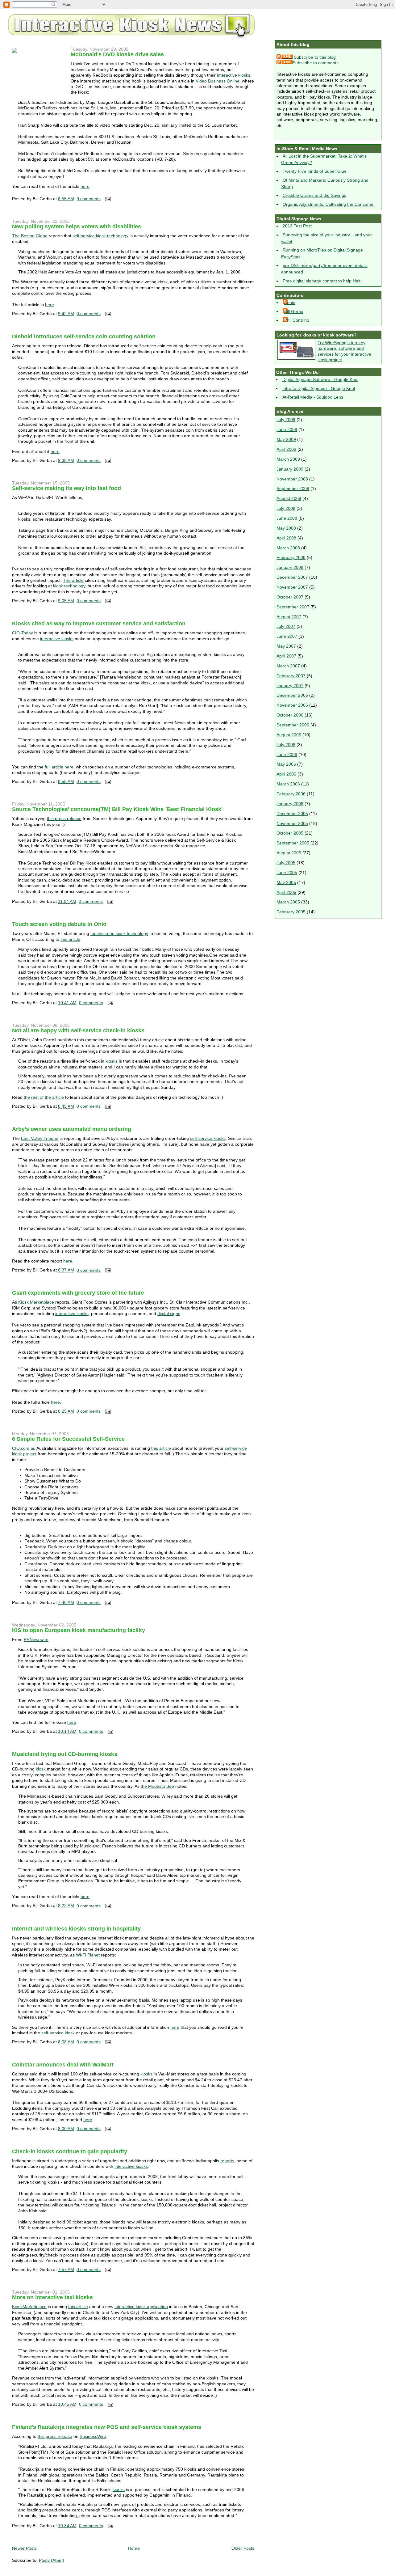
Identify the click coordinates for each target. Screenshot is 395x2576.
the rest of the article (44, 1097)
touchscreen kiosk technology (119, 933)
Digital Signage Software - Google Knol (320, 379)
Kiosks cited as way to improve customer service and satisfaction (99, 624)
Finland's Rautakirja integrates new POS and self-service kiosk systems (107, 2427)
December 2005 (292, 814)
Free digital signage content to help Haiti (322, 281)
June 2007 (287, 636)
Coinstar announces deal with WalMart (63, 2065)
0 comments (89, 199)
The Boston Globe (30, 236)
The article (73, 580)
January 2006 (290, 804)
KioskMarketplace (29, 2307)
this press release (64, 818)
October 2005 (290, 833)
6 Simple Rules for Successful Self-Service (68, 1439)
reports (227, 2161)
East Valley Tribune (40, 1138)
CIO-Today (23, 633)
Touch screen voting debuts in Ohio (59, 924)
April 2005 (286, 892)
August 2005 (289, 853)
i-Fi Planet (88, 1955)
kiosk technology (69, 586)
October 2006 (290, 715)
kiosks (112, 1061)
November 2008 (292, 479)
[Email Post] (107, 199)
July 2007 (286, 626)
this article (70, 939)
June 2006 (287, 755)
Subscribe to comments (316, 63)
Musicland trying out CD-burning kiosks (65, 1754)
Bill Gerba (294, 311)
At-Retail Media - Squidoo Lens (313, 397)
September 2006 (293, 725)
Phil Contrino (297, 320)
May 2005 (286, 882)
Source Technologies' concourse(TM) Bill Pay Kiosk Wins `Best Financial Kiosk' (117, 809)
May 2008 (286, 528)
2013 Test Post (297, 226)
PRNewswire (36, 1639)
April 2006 (286, 774)
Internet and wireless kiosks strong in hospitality (76, 1929)
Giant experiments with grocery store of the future (78, 1293)
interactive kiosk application (141, 2307)
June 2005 (287, 873)
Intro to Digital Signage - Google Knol (319, 388)
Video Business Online (218, 81)
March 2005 (288, 902)
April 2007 (286, 656)
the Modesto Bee (157, 1786)
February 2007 (291, 676)
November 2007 (292, 587)
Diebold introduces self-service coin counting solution (84, 336)
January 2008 (290, 567)
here (85, 186)
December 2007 (292, 577)
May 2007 (286, 646)
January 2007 (290, 686)
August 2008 (289, 498)
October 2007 (290, 597)
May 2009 (286, 439)
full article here (59, 767)
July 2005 (286, 863)
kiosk (41, 1769)
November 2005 (292, 823)
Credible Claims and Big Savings (314, 195)
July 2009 (286, 420)
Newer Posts (24, 2548)
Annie (290, 302)
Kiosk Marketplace (36, 1302)
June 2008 (287, 518)
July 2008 (286, 508)
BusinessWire (93, 2436)
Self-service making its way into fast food (67, 488)
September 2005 (293, 843)
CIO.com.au (24, 1448)
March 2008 (288, 548)
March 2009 (288, 459)
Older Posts (243, 2548)
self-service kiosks (208, 1138)
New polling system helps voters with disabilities (77, 226)
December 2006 (292, 695)
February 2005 (291, 912)
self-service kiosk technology (100, 236)
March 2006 (288, 784)
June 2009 (287, 429)
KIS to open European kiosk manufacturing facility (79, 1630)
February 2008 (291, 557)
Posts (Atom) (52, 2560)
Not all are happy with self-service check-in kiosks (78, 1030)
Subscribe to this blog (314, 57)
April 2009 (286, 449)
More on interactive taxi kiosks (52, 2297)
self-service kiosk (58, 2033)
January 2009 (290, 469)
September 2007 (293, 607)
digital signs (169, 1313)
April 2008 (286, 538)
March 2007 (288, 666)
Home (134, 2548)
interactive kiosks (234, 75)
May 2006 (286, 764)
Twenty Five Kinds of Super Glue (315, 171)
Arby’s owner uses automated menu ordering (72, 1129)
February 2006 (291, 794)
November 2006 (292, 705)
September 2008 (293, 489)
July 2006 (286, 745)
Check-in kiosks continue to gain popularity (70, 2151)
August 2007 (289, 617)
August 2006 (289, 735)
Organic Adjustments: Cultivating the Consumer (329, 204)
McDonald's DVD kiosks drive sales (117, 54)
